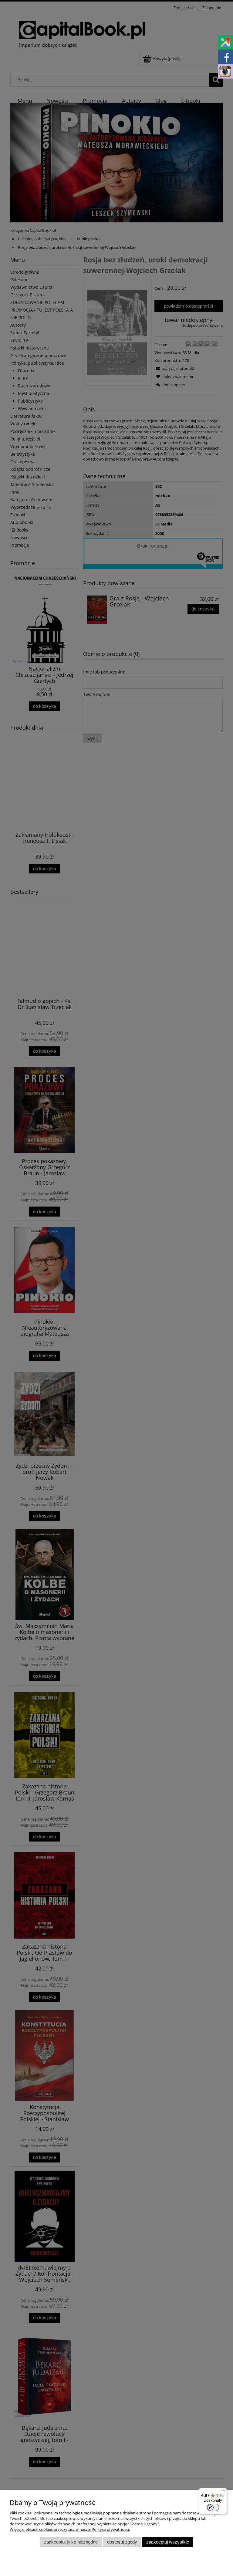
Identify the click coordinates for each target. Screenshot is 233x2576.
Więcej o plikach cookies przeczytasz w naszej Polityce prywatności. (70, 2529)
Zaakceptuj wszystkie (168, 2542)
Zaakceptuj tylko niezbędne (71, 2542)
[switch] (213, 2507)
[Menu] (223, 2492)
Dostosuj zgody (122, 2542)
